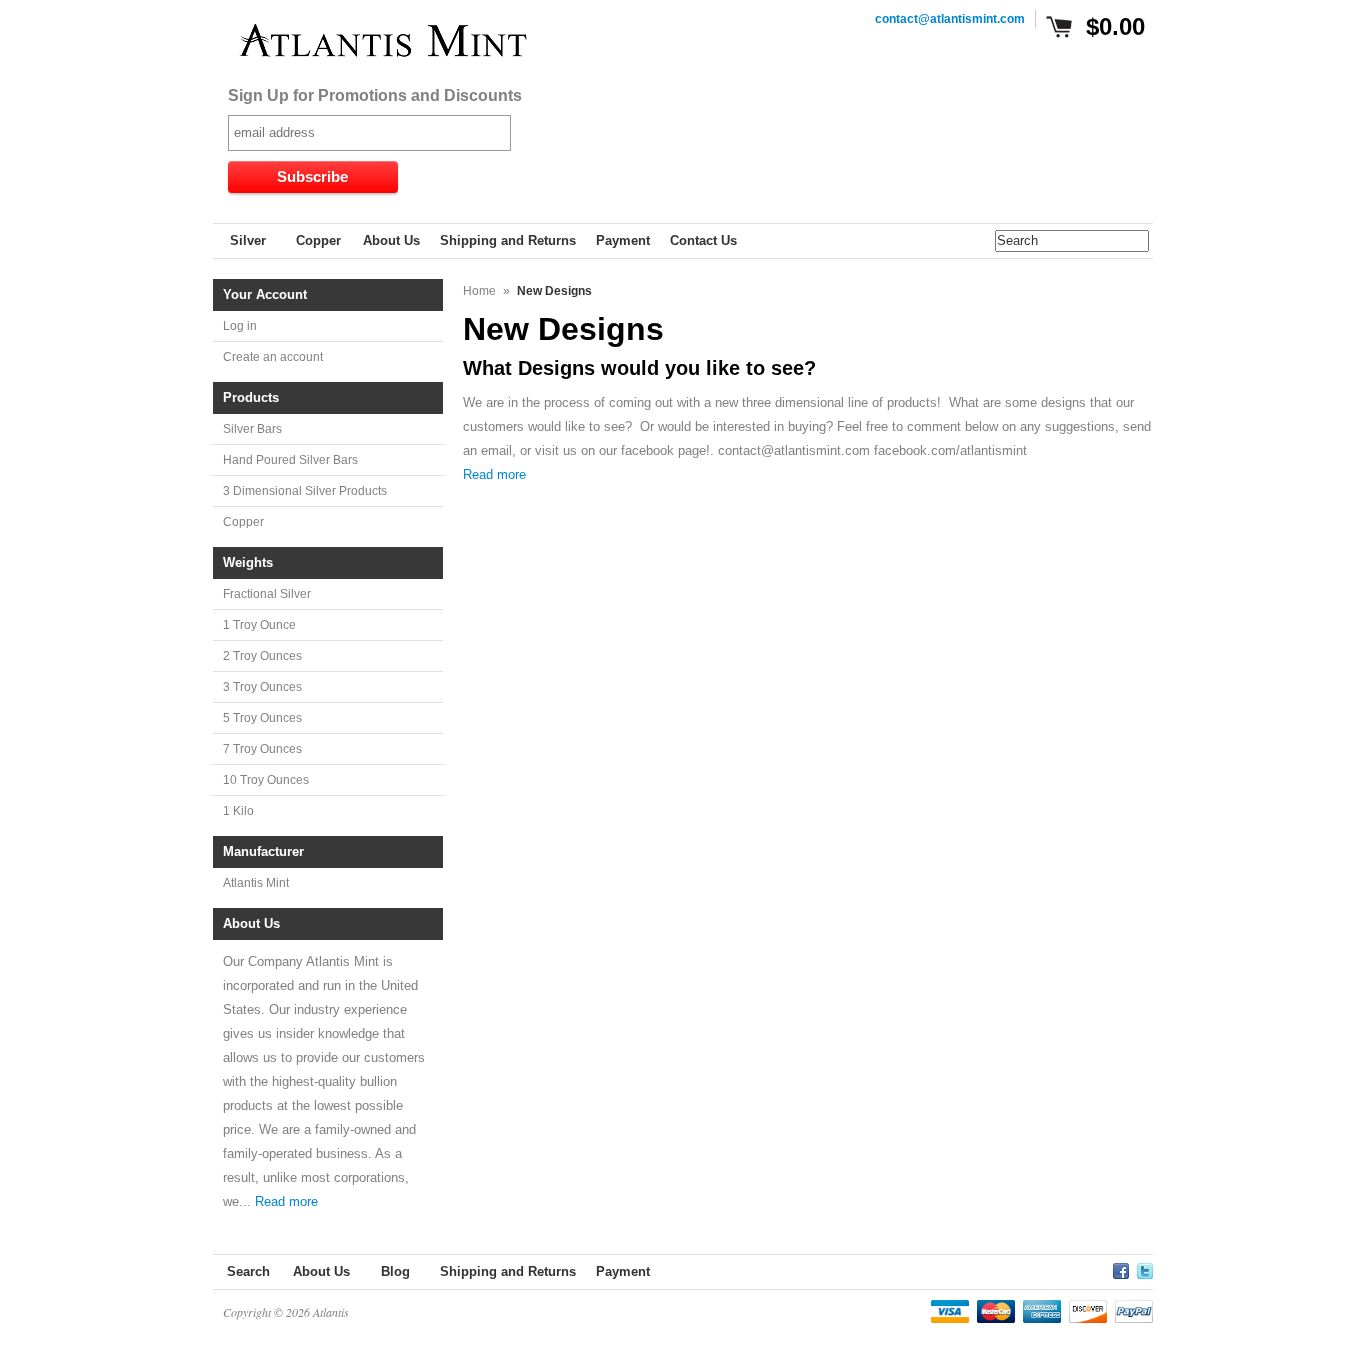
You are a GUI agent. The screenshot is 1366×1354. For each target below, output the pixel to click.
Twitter (1145, 1268)
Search (248, 1271)
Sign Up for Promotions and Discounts (375, 95)
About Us (321, 1271)
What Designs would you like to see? (639, 368)
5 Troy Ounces (262, 718)
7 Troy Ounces (262, 749)
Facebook (1121, 1268)
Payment (623, 1271)
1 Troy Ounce (259, 625)
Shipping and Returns (508, 1271)
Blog (395, 1271)
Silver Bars (252, 429)
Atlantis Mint (256, 883)
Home (479, 291)
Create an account (273, 357)
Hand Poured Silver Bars (290, 460)
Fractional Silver (267, 594)
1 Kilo (238, 811)
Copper (243, 522)
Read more (286, 1201)
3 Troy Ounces (262, 687)
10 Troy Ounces (266, 780)
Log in (240, 326)
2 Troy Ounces (262, 656)
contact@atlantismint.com (950, 19)
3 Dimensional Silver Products (305, 491)
